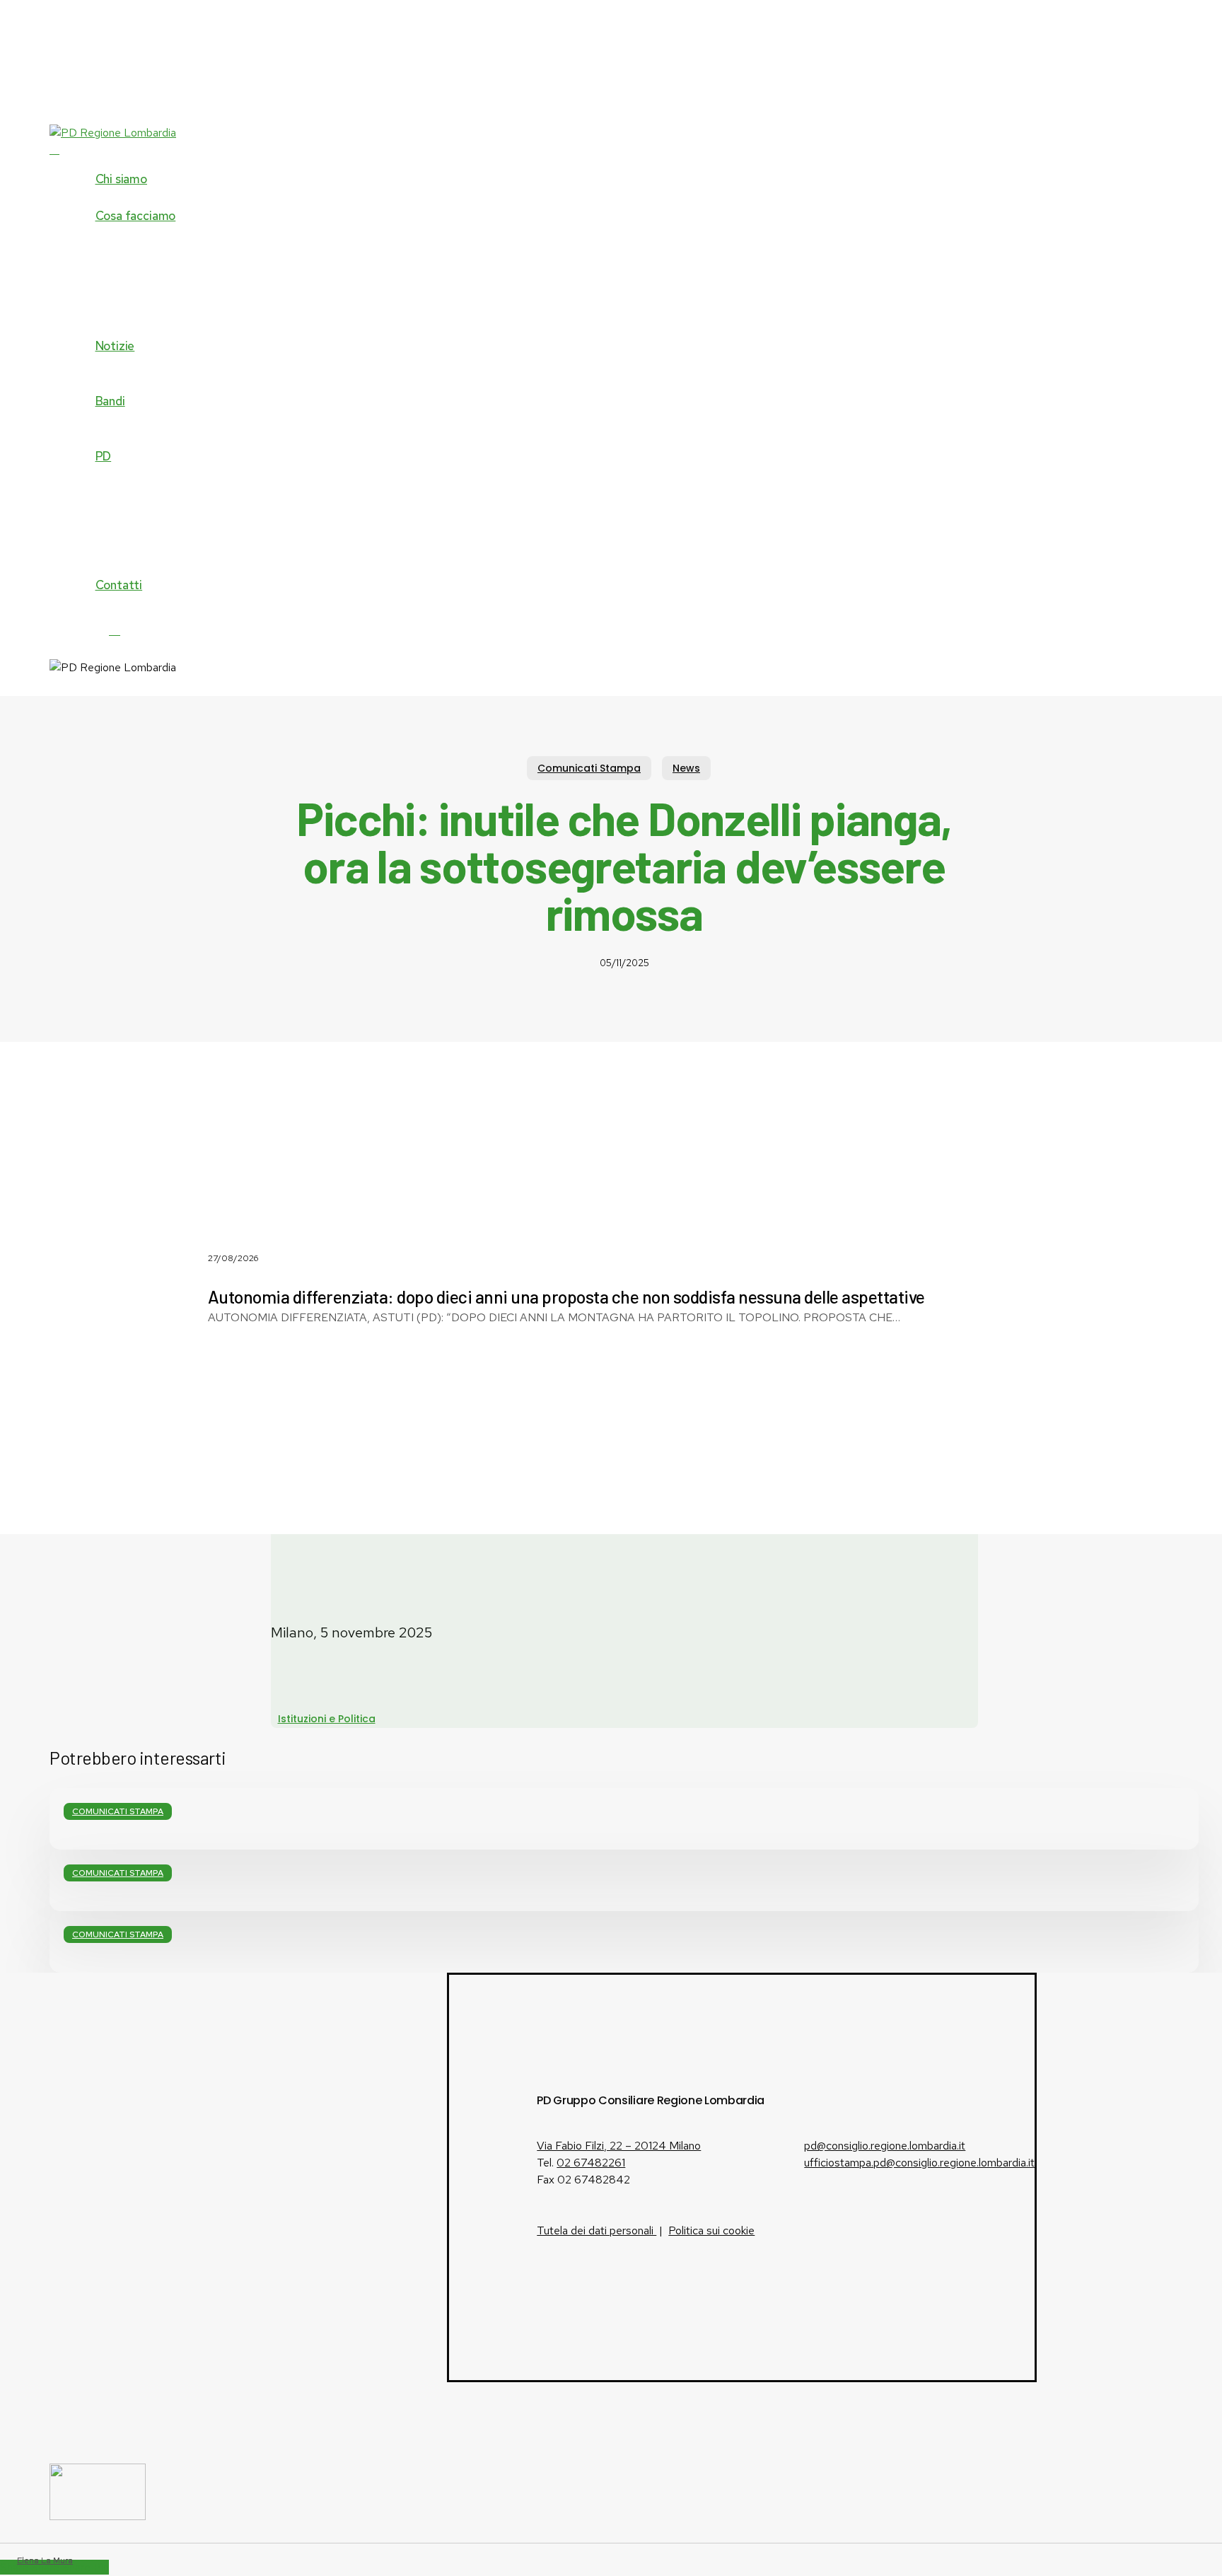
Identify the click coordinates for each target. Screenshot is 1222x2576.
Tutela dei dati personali (597, 2230)
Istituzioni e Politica (327, 1719)
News (686, 768)
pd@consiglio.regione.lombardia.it (885, 2146)
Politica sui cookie (711, 2230)
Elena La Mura (45, 2560)
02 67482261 (591, 2163)
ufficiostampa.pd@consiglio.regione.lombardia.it (919, 2163)
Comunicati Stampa (589, 768)
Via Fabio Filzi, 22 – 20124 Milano (619, 2146)
